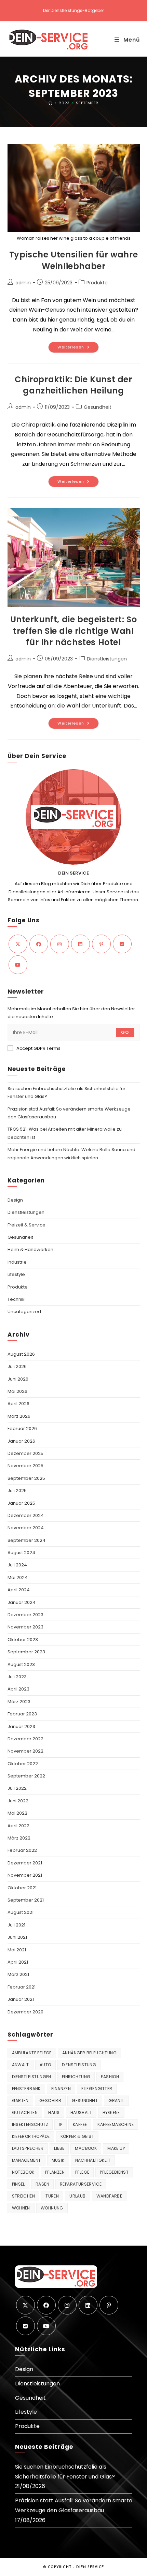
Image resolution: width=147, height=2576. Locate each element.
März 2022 (19, 1838)
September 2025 (26, 1478)
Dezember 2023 (25, 1615)
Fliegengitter (97, 2089)
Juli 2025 (17, 1491)
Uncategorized (24, 1312)
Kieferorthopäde (31, 2136)
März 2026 (19, 1416)
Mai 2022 (17, 1813)
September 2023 (26, 1652)
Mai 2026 (17, 1391)
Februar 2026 (22, 1428)
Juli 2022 (17, 1788)
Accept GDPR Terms (38, 1048)
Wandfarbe (109, 2196)
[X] (18, 944)
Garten (20, 2101)
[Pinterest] (101, 944)
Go (125, 1032)
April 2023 (18, 1689)
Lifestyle (16, 1274)
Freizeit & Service (26, 1225)
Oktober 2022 (23, 1764)
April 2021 (18, 1962)
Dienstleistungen (107, 659)
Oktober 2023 (23, 1640)
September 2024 (26, 1540)
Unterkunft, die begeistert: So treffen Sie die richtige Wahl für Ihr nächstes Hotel (74, 631)
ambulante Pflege (32, 2053)
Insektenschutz (30, 2124)
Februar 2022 (22, 1850)
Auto (45, 2065)
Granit (116, 2101)
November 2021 (25, 1875)
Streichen (24, 2196)
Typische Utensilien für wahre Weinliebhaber (73, 260)
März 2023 (19, 1702)
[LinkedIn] (81, 944)
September (87, 103)
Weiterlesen (78, 348)
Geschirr (50, 2101)
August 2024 (21, 1553)
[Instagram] (60, 944)
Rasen (42, 2184)
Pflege (82, 2172)
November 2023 (25, 1627)
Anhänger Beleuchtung (89, 2053)
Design (15, 1200)
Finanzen (61, 2089)
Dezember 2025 (25, 1453)
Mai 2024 (18, 1577)
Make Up (116, 2148)
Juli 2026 (17, 1366)
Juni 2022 (18, 1801)
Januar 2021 (21, 1999)
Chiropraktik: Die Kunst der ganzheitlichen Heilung (73, 385)
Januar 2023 (21, 1726)
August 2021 (21, 1912)
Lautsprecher (28, 2148)
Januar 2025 (21, 1503)
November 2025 (25, 1466)
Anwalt (21, 2065)
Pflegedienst (114, 2172)
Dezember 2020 (25, 2012)
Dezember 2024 (26, 1515)
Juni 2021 (17, 1937)
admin (23, 283)
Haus (54, 2112)
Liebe (59, 2148)
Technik (16, 1299)
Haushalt (81, 2112)
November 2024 (26, 1528)
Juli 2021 (16, 1925)
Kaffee (80, 2124)
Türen (52, 2196)
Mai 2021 (17, 1950)
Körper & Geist (77, 2136)
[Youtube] (18, 965)
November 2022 (25, 1751)
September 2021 (26, 1900)
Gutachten (25, 2112)
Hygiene (111, 2112)
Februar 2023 (22, 1714)
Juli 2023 (17, 1677)
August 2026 (21, 1354)
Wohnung (52, 2208)
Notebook (23, 2172)
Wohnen (21, 2208)
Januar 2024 (22, 1602)
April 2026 (18, 1404)
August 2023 (21, 1664)
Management (26, 2160)
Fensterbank (26, 2089)
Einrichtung (76, 2077)
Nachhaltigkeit (93, 2160)
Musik (58, 2160)
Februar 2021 (22, 1987)
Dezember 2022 (25, 1739)
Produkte (97, 283)
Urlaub (77, 2196)
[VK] (122, 944)
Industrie (17, 1262)
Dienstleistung (79, 2065)
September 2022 (26, 1776)
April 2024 (19, 1590)
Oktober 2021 (22, 1888)
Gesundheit (98, 407)
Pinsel (18, 2184)
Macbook (86, 2148)
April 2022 (18, 1826)
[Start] (51, 103)
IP (61, 2124)
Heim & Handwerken (30, 1249)
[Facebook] (39, 944)
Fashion (110, 2077)
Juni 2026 (18, 1379)
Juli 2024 (17, 1565)
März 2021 (18, 1974)
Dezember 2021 (25, 1863)
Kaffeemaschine (116, 2124)
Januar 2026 (21, 1441)
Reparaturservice (81, 2184)
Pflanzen (55, 2172)
